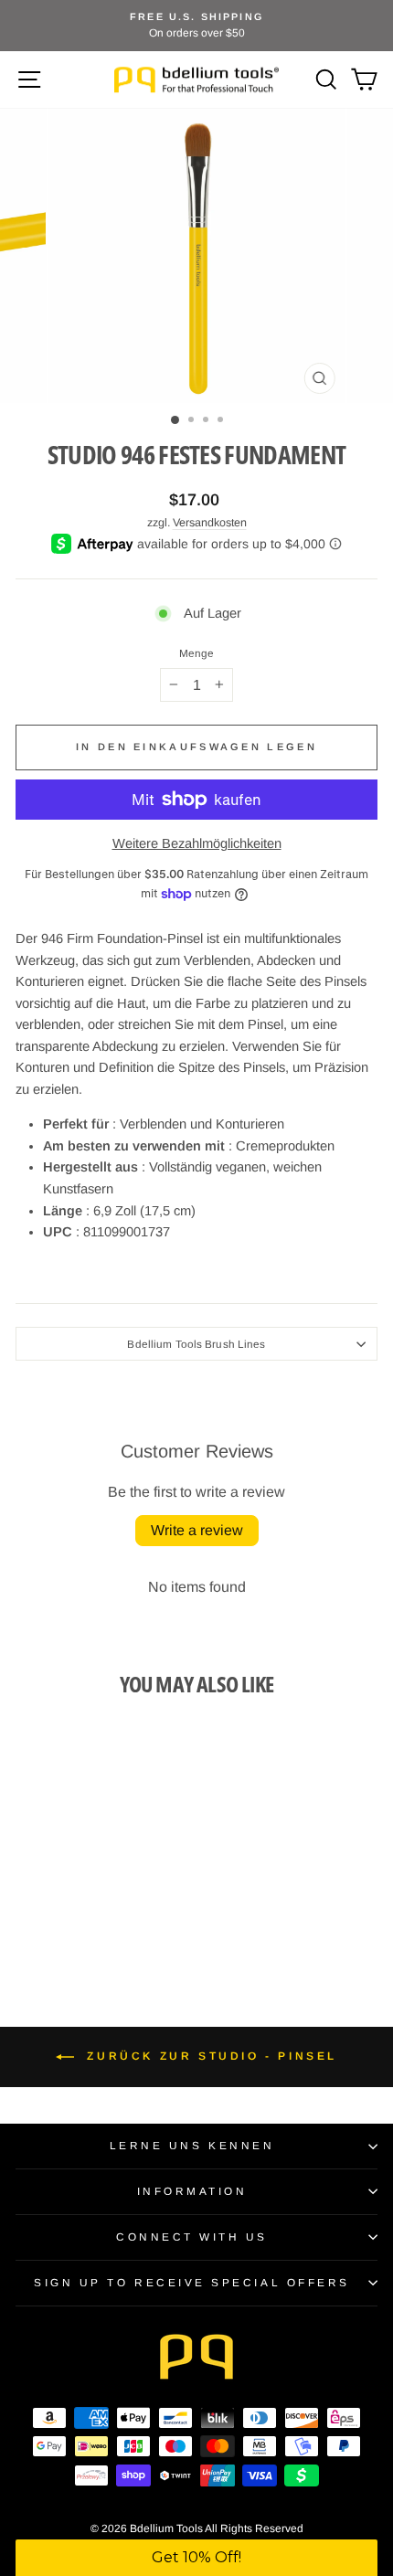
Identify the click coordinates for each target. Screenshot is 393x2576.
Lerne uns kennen (192, 2145)
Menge (197, 653)
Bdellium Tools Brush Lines (196, 1344)
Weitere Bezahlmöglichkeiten (197, 843)
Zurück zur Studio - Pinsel (209, 2056)
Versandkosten (210, 523)
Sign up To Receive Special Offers (192, 2282)
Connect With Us (192, 2237)
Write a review (197, 1530)
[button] (196, 2558)
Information (192, 2191)
